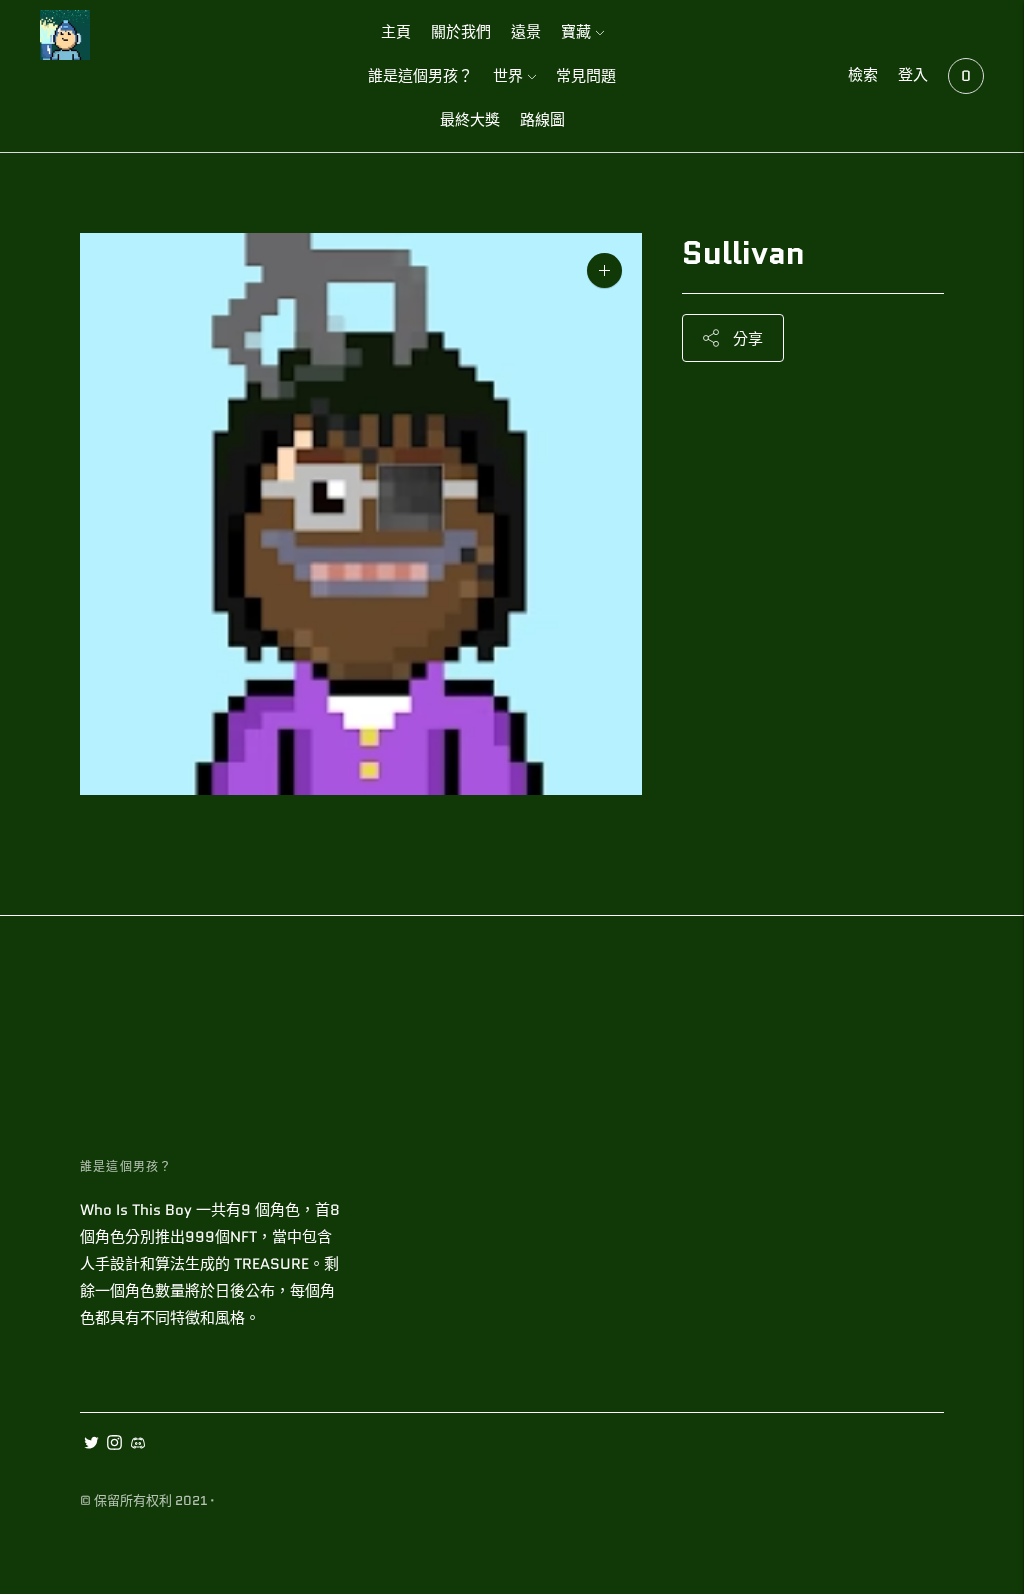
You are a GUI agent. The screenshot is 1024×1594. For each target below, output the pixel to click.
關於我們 (461, 32)
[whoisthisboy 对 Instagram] (114, 1445)
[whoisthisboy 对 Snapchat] (137, 1445)
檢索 (863, 75)
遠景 (526, 32)
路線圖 (542, 120)
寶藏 (576, 32)
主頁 (396, 32)
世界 (508, 76)
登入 (913, 75)
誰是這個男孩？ (420, 76)
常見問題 (586, 76)
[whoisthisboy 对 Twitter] (91, 1445)
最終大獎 (470, 120)
